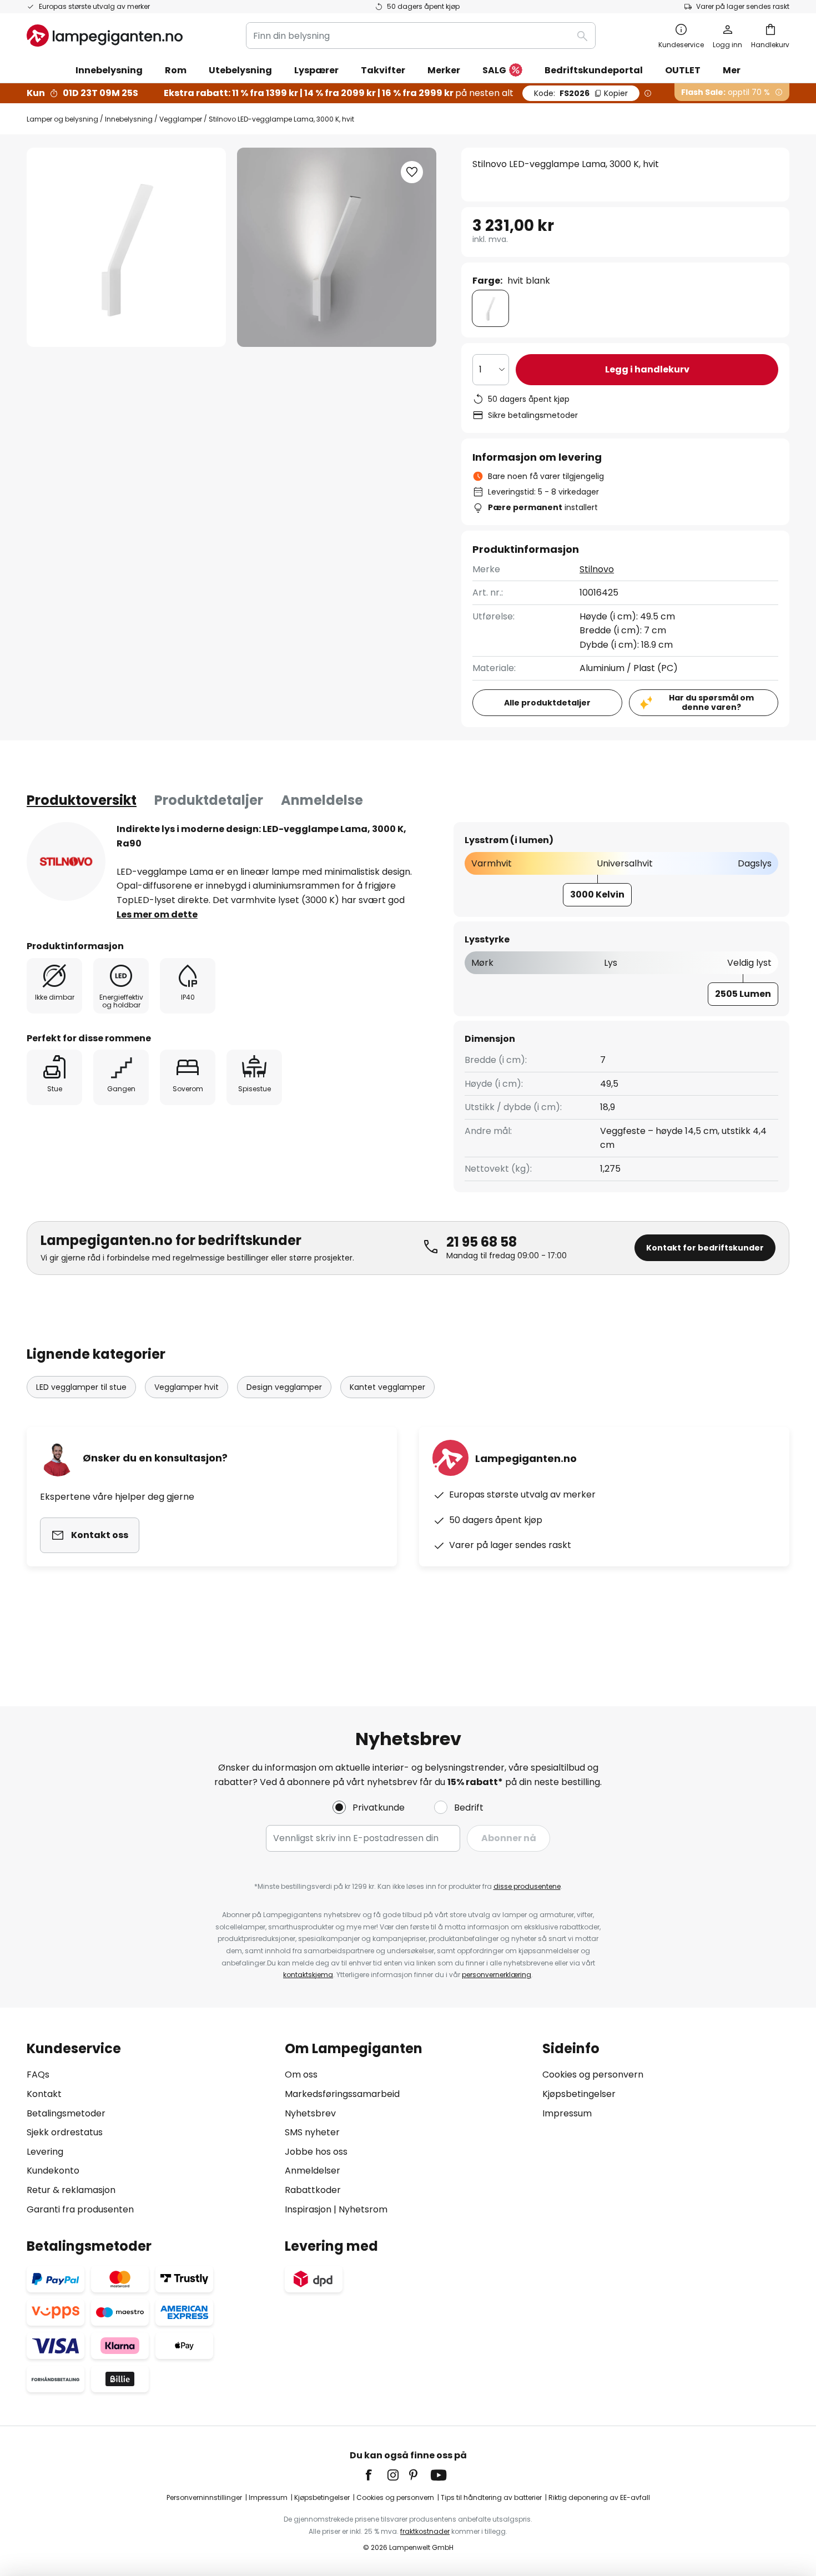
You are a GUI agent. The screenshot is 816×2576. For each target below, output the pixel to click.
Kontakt (44, 2094)
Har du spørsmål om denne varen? (711, 702)
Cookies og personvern (593, 2075)
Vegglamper (181, 119)
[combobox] (421, 36)
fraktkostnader (425, 2531)
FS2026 (581, 93)
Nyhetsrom (363, 2209)
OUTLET (683, 70)
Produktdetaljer (209, 800)
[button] (412, 172)
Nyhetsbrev (310, 2113)
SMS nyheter (312, 2132)
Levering (45, 2152)
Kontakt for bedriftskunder (705, 1248)
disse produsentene (527, 1886)
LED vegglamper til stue (81, 1387)
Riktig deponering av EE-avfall (599, 2497)
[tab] (82, 800)
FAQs (38, 2075)
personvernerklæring (497, 1975)
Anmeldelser (313, 2171)
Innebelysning (129, 119)
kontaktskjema (308, 1975)
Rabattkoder (313, 2190)
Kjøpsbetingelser (579, 2094)
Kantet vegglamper (387, 1387)
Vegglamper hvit (187, 1387)
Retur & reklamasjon (71, 2190)
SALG (494, 70)
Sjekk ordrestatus (65, 2132)
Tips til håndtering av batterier (491, 2497)
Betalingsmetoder (66, 2113)
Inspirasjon (308, 2209)
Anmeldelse (322, 800)
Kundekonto (53, 2171)
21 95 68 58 (482, 1242)
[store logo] (105, 36)
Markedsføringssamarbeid (342, 2094)
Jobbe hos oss (316, 2152)
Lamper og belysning (62, 119)
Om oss (301, 2075)
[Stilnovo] (66, 861)
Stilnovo (597, 569)
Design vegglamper (284, 1387)
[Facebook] (376, 2475)
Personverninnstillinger (204, 2497)
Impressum (567, 2113)
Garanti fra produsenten (80, 2209)
